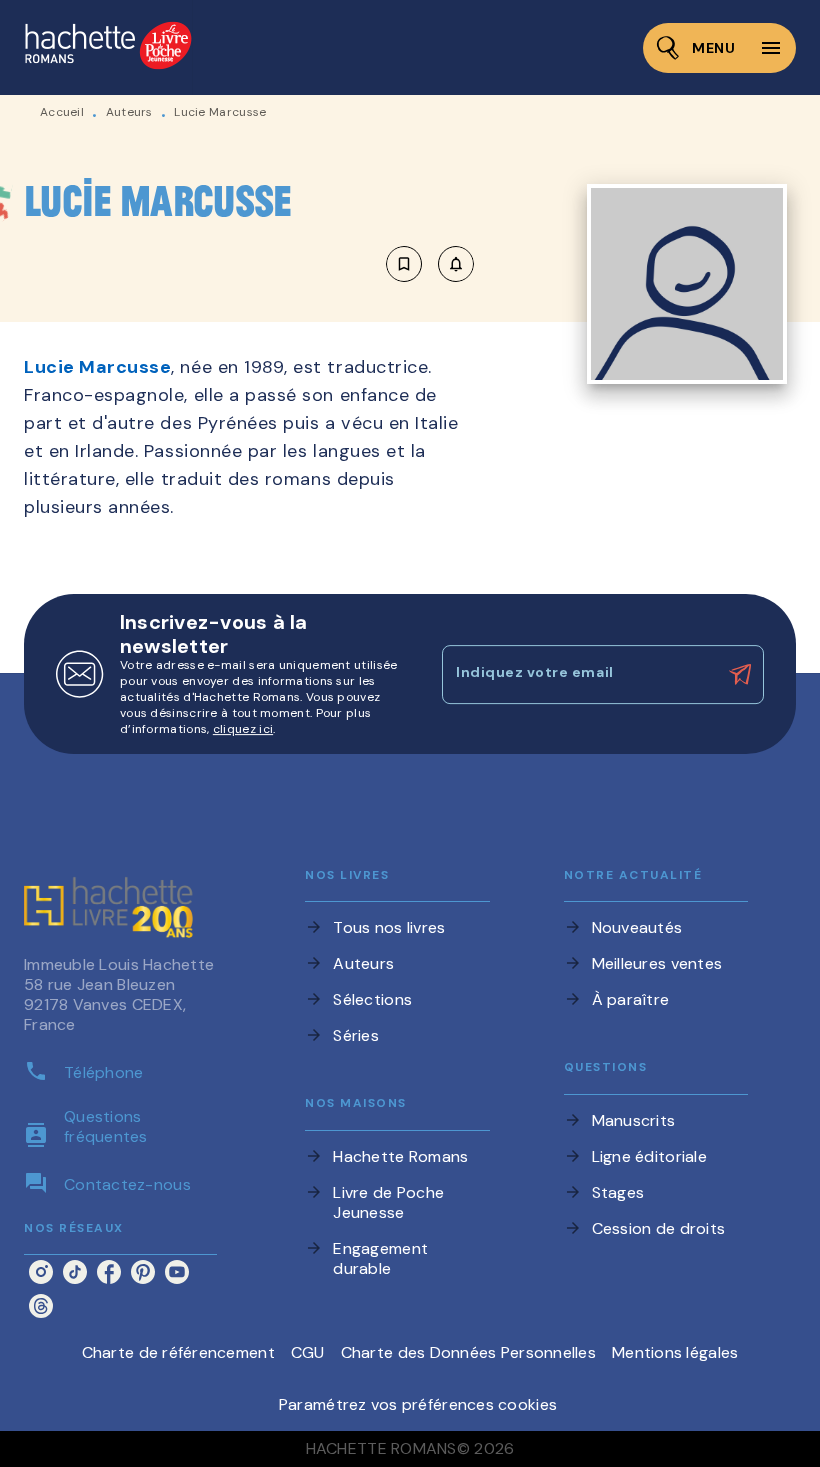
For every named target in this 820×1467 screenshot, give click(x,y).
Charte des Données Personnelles (468, 1352)
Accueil (62, 112)
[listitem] (41, 1272)
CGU (308, 1352)
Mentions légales (675, 1352)
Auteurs (129, 112)
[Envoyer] (740, 675)
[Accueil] (108, 47)
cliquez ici (243, 729)
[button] (430, 264)
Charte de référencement (178, 1352)
